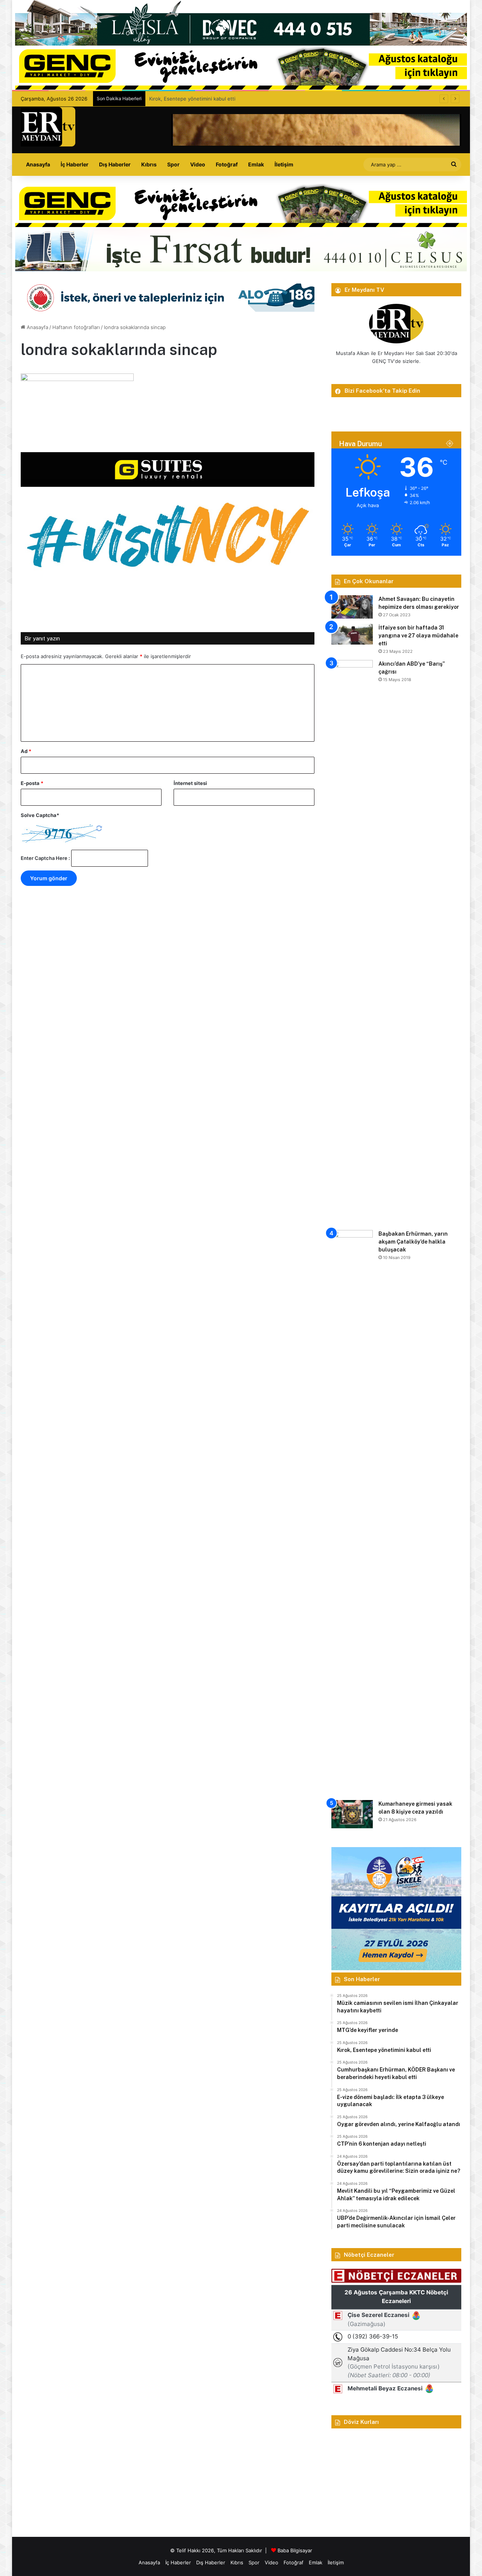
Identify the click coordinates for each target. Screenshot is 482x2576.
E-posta (32, 783)
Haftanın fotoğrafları (76, 327)
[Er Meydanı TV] (48, 127)
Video (198, 164)
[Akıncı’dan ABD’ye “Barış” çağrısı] (352, 942)
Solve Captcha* (40, 815)
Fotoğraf (227, 164)
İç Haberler (75, 164)
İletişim (284, 164)
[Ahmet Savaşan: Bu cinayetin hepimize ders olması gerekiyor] (352, 607)
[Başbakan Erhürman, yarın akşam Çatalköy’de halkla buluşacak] (352, 1512)
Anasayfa (38, 164)
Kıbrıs (149, 164)
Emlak (256, 164)
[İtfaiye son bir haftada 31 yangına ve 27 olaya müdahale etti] (352, 634)
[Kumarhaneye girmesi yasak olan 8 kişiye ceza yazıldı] (352, 1814)
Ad (26, 751)
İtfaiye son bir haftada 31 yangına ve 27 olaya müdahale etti (418, 636)
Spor (173, 164)
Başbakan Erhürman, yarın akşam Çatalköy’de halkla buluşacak (413, 1242)
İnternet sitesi (190, 783)
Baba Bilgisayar (295, 2550)
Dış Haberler (115, 164)
